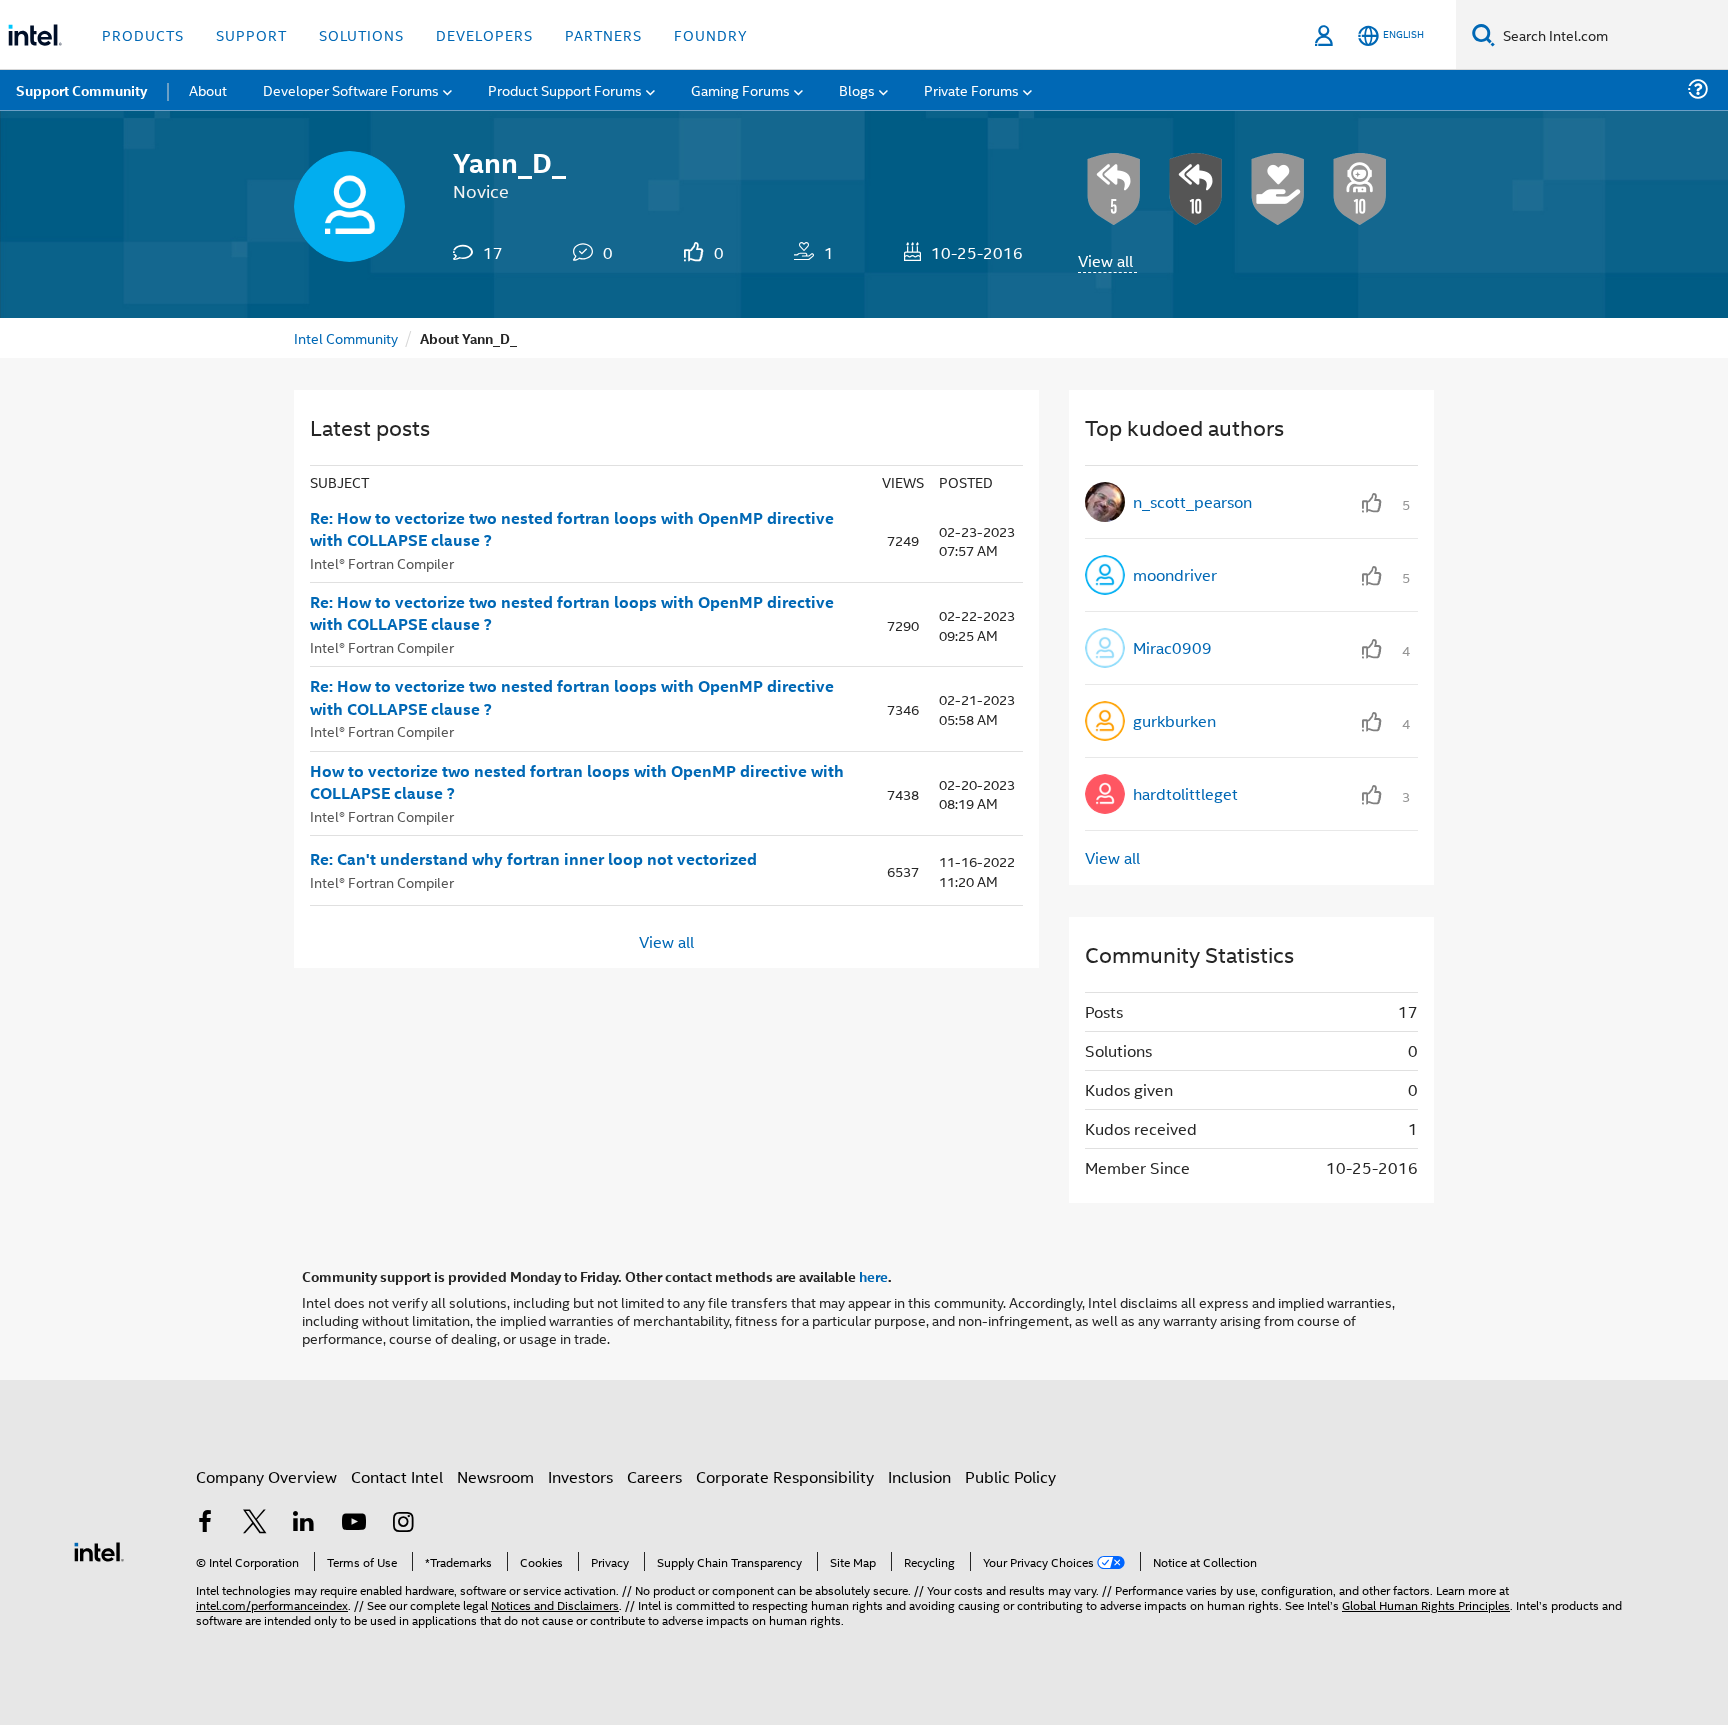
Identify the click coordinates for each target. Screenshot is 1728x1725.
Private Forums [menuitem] (971, 89)
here (873, 1276)
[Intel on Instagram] (403, 1523)
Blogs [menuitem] (857, 89)
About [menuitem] (208, 89)
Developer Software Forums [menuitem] (351, 89)
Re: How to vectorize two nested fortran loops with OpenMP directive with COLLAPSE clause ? (572, 529)
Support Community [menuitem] (81, 90)
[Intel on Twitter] (255, 1523)
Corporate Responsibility (785, 1476)
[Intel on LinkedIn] (304, 1523)
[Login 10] (1360, 189)
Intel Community (346, 337)
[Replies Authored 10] (1196, 189)
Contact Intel (397, 1476)
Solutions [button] (361, 34)
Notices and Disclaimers (555, 1604)
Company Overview (266, 1476)
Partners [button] (603, 34)
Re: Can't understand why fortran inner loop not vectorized (533, 859)
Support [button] (251, 34)
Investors (580, 1476)
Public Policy (1010, 1476)
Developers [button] (484, 34)
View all (1105, 260)
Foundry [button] (711, 34)
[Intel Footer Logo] (99, 1549)
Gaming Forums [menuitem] (740, 89)
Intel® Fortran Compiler (382, 562)
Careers (654, 1476)
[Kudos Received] (1278, 189)
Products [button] (143, 34)
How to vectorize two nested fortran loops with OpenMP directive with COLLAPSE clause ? (577, 782)
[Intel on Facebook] (205, 1523)
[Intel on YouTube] (354, 1523)
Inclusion (919, 1476)
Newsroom (495, 1476)
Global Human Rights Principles (1426, 1604)
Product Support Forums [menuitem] (565, 89)
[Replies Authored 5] (1114, 189)
